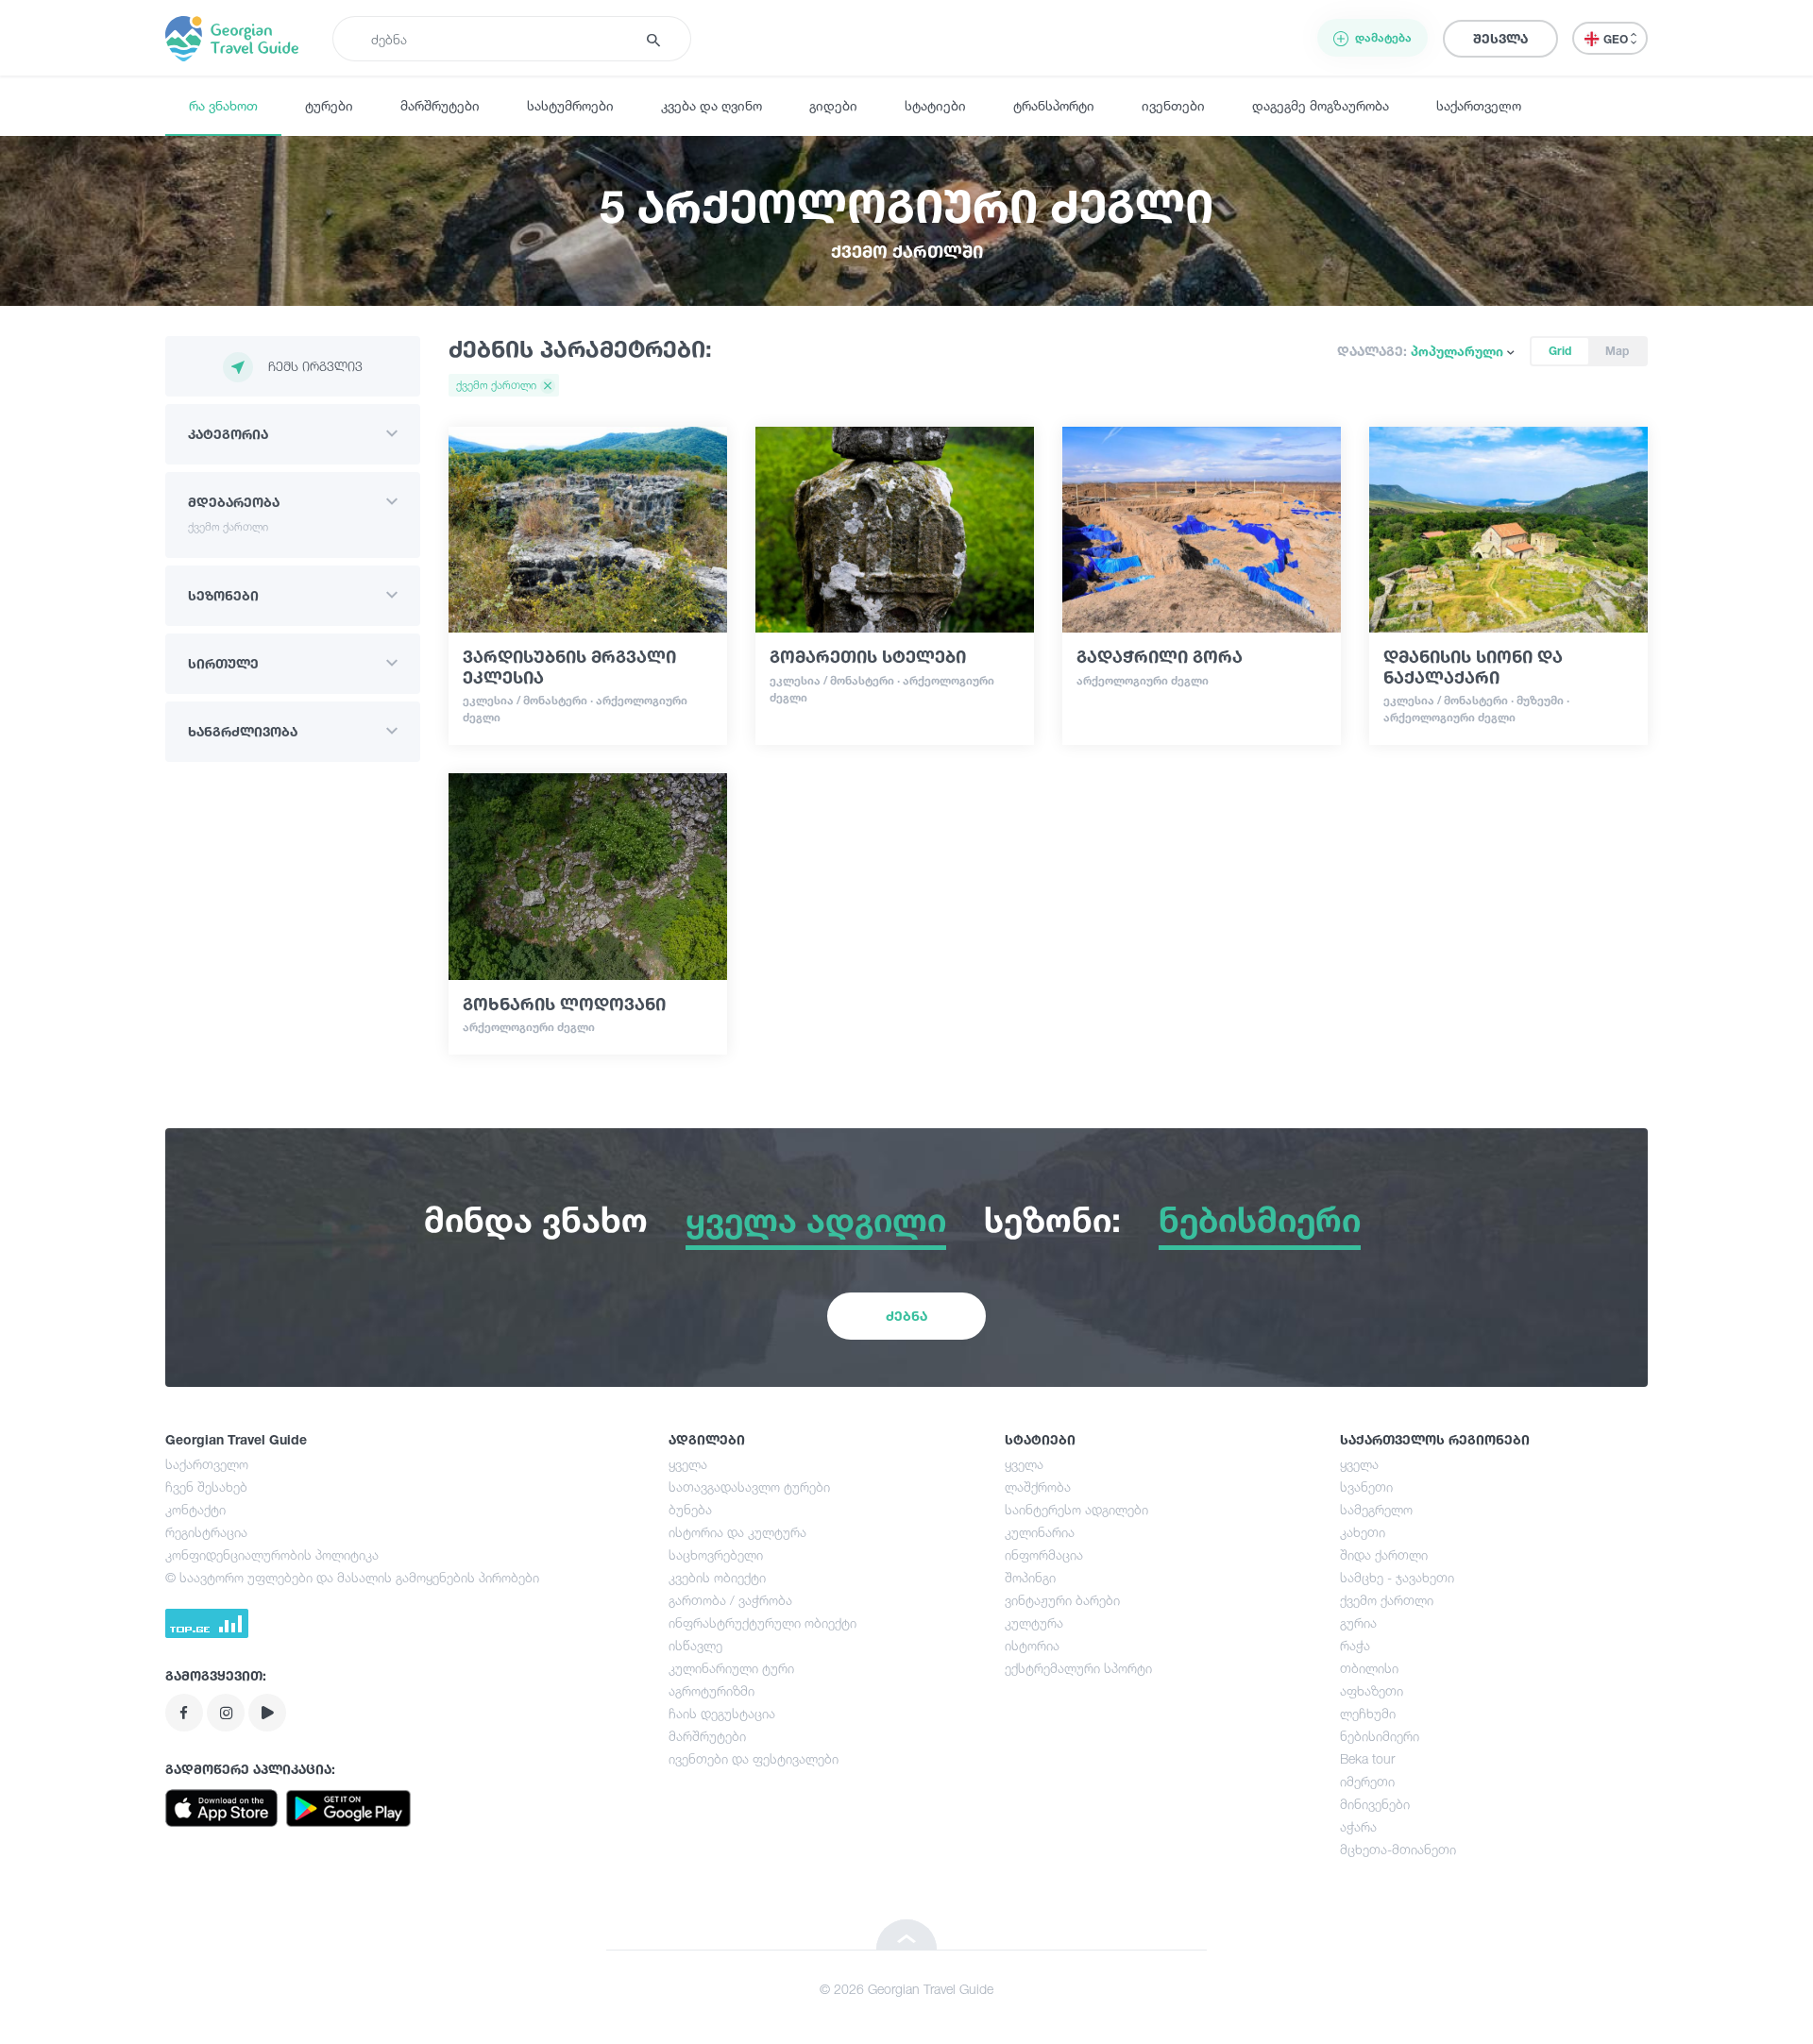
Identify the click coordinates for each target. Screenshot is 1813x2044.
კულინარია (1040, 1532)
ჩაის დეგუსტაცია (722, 1713)
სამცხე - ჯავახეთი (1397, 1577)
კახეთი (1363, 1532)
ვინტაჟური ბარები (1062, 1600)
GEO (1617, 39)
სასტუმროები (570, 105)
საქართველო (1479, 105)
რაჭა (1355, 1645)
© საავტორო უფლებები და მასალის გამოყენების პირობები (352, 1577)
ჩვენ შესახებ (206, 1487)
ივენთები (1173, 105)
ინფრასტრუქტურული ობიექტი (762, 1622)
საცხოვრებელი (716, 1554)
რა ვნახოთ (223, 105)
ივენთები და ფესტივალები (754, 1758)
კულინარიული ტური (731, 1668)
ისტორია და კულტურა (737, 1532)
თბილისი (1369, 1668)
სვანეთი (1366, 1487)
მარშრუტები (440, 105)
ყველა (688, 1464)
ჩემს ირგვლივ (315, 366)
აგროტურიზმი (712, 1690)
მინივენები (1375, 1804)
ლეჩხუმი (1368, 1713)
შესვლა (1500, 38)
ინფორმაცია (1044, 1554)
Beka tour (1367, 1758)
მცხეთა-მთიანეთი (1398, 1849)
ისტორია (1032, 1645)
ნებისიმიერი (1380, 1736)
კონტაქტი (195, 1509)
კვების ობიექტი (717, 1577)
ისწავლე (695, 1645)
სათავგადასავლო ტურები (749, 1487)
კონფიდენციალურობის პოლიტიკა (272, 1554)
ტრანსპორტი (1054, 105)
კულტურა (1034, 1622)
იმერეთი (1367, 1781)
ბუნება (690, 1509)
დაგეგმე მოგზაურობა (1321, 105)
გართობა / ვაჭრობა (730, 1600)
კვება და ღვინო (712, 105)
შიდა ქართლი (1384, 1554)
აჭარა (1358, 1826)
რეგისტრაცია (206, 1532)
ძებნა (906, 1316)
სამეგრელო (1376, 1509)
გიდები (833, 105)
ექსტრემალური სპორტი (1078, 1668)
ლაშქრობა (1038, 1487)
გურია (1358, 1622)
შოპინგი (1030, 1577)
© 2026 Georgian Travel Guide (906, 1989)
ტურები (329, 105)
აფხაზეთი (1372, 1690)
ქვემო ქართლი (1387, 1600)
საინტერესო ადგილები (1076, 1509)
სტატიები (935, 105)
